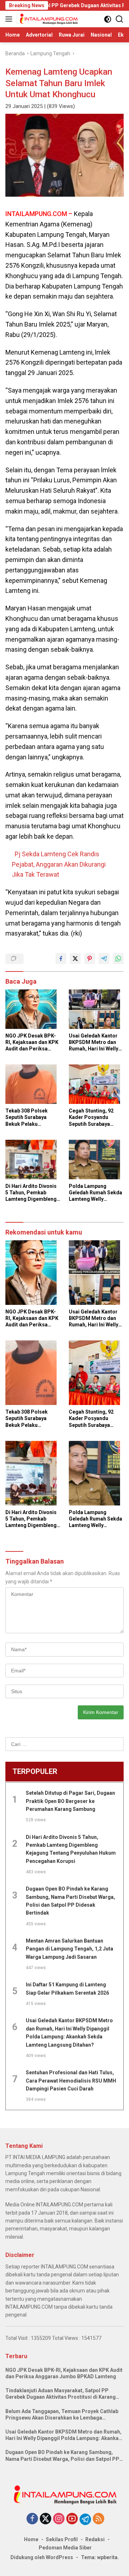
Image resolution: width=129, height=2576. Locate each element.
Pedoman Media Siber (65, 2548)
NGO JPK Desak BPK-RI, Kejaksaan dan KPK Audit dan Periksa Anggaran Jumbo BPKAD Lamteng (32, 1043)
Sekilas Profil (62, 2539)
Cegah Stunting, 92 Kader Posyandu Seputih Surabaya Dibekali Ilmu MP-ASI (94, 1118)
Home (31, 2539)
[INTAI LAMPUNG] (48, 19)
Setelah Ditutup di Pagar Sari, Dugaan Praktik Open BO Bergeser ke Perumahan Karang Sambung (70, 1801)
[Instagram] (59, 2519)
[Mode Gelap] (108, 19)
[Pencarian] (120, 19)
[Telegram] (85, 2519)
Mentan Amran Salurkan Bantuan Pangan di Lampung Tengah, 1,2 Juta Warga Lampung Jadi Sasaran (70, 1949)
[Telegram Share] (104, 959)
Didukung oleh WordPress (42, 2557)
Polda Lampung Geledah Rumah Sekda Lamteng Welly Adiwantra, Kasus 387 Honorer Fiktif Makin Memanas (95, 1193)
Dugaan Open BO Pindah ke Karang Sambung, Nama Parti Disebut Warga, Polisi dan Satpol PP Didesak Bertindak (62, 2456)
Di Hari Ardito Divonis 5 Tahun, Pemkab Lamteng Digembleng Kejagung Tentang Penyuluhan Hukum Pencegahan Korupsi (31, 1193)
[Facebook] (32, 2519)
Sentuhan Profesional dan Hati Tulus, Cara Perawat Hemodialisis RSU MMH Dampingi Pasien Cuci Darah (71, 2081)
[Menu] (10, 19)
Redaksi (95, 2539)
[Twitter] (46, 2519)
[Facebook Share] (61, 959)
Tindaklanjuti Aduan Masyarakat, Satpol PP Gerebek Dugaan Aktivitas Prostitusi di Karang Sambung (61, 2394)
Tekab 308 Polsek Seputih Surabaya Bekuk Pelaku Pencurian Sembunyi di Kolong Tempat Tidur (33, 1118)
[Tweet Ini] (75, 959)
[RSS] (99, 2519)
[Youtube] (72, 2519)
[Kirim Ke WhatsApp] (118, 959)
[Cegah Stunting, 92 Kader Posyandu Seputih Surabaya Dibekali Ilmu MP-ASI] (96, 1086)
